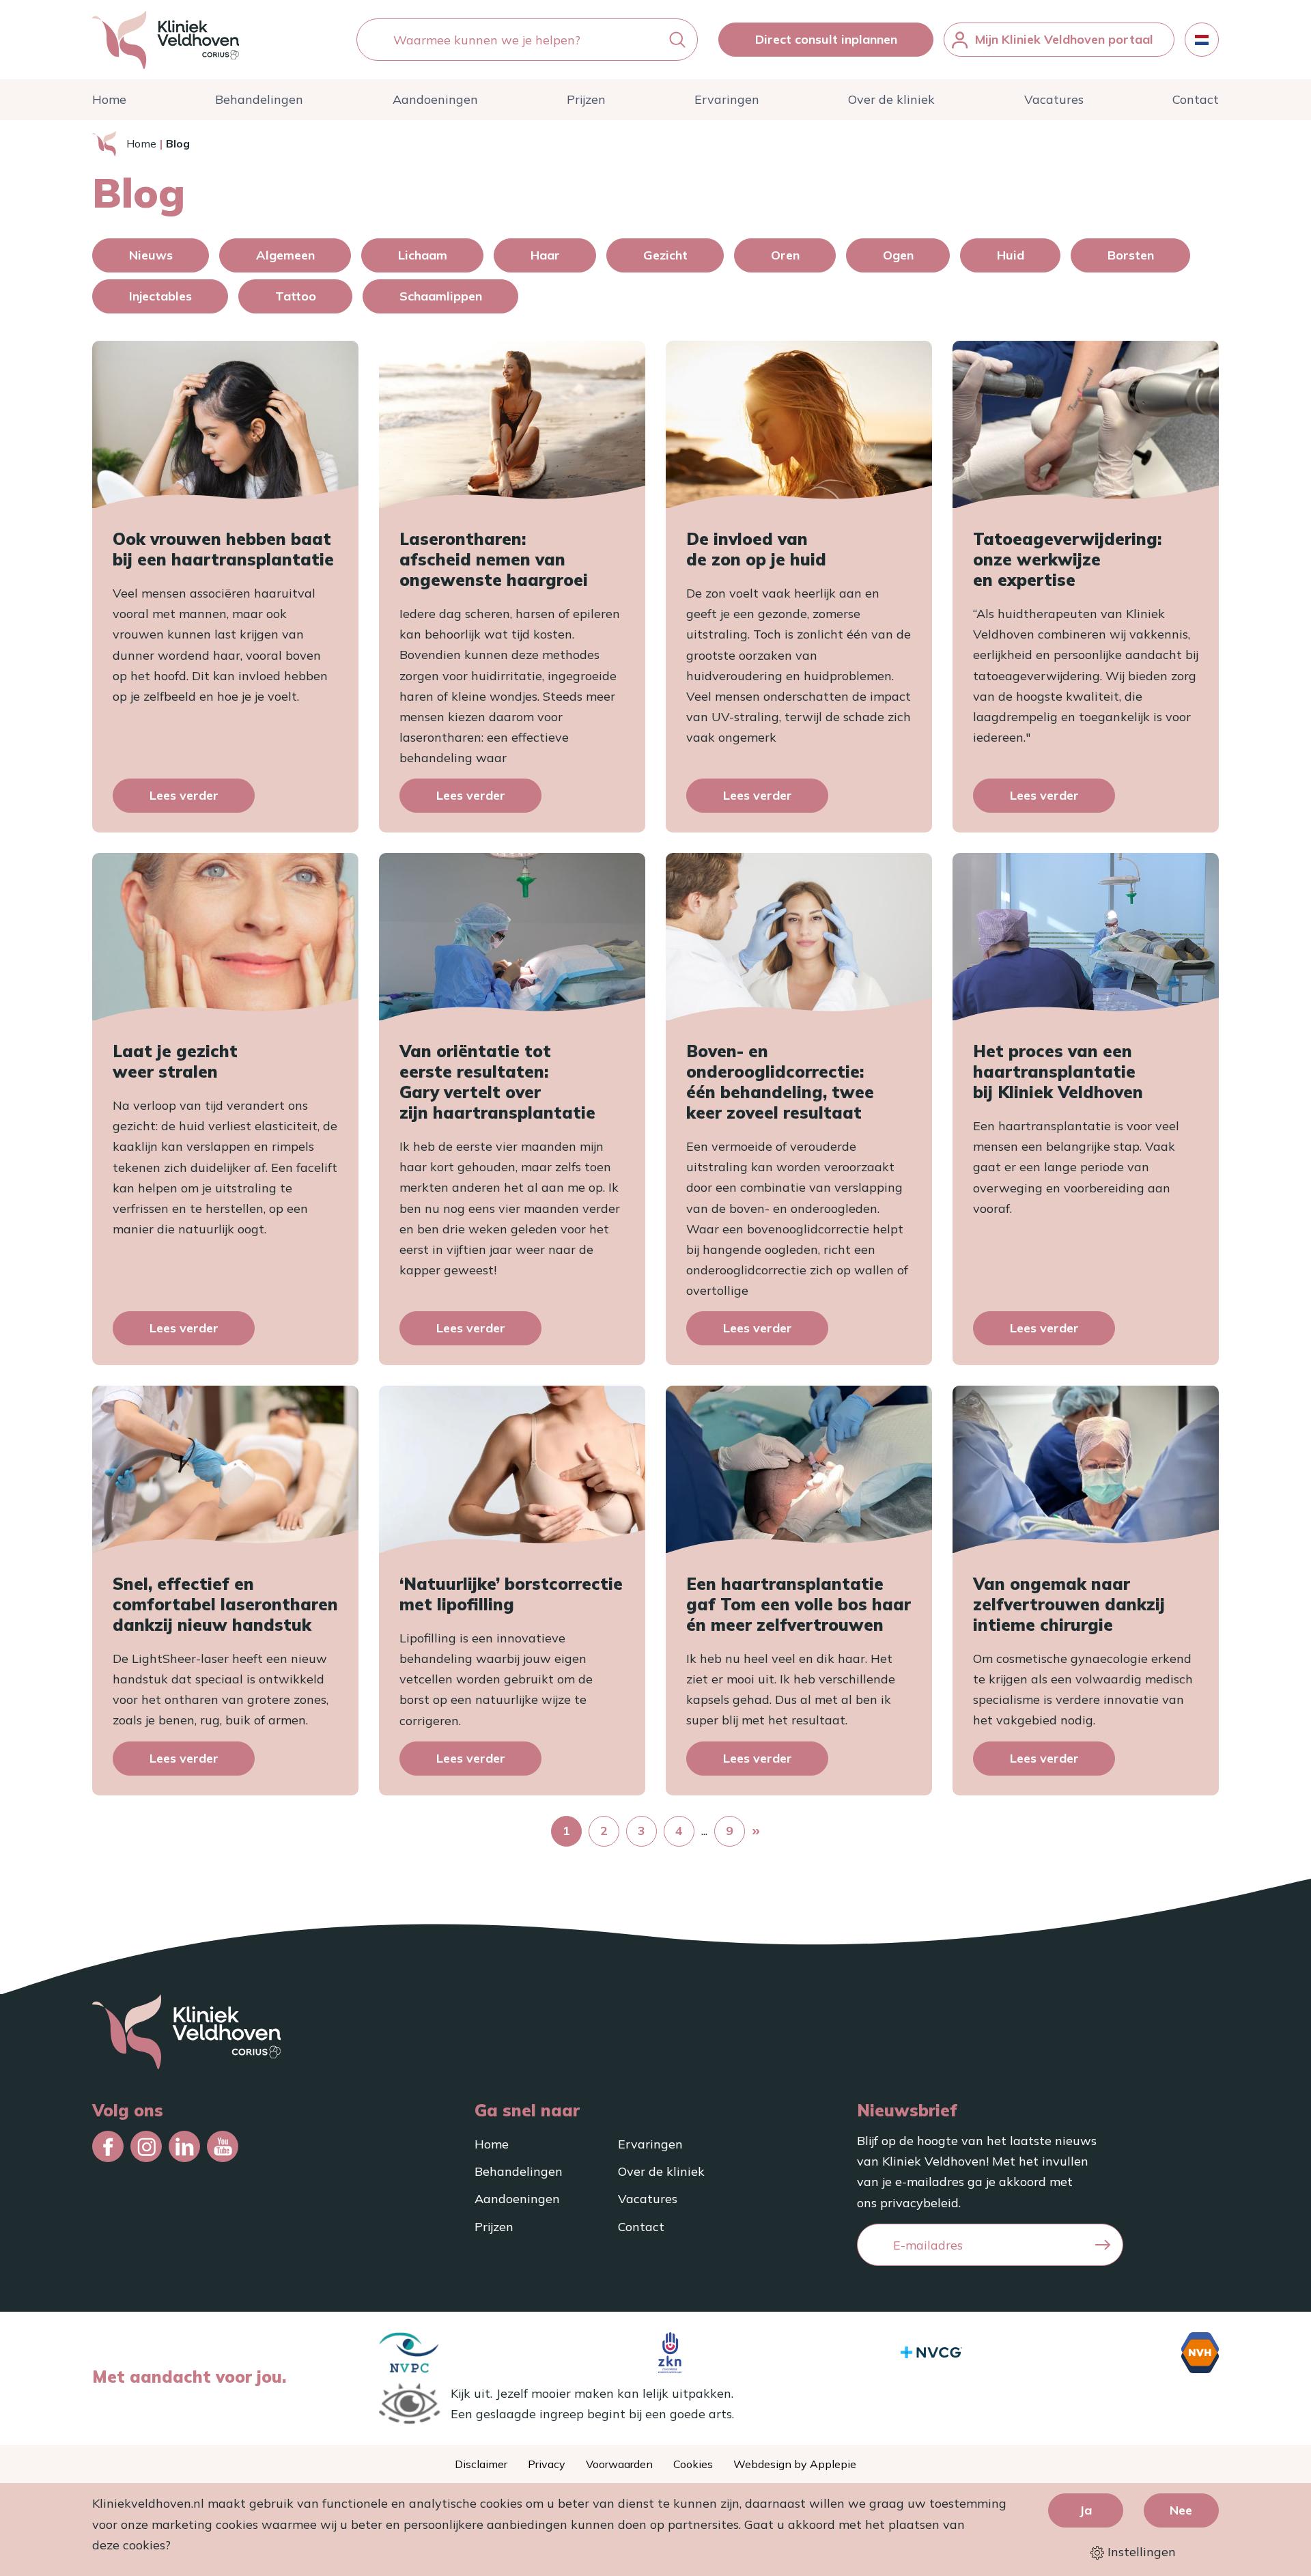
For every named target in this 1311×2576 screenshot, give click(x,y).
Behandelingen (259, 99)
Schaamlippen (441, 296)
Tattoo (296, 296)
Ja (1085, 2510)
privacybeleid (919, 2203)
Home (109, 99)
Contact (1196, 99)
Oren (785, 255)
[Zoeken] (677, 40)
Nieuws (151, 255)
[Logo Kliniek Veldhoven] (166, 40)
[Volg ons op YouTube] (223, 2146)
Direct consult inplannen (826, 39)
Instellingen (1140, 2552)
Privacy (547, 2464)
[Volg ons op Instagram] (146, 2146)
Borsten (1131, 255)
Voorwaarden (619, 2464)
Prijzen (586, 99)
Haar (545, 255)
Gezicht (665, 255)
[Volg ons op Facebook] (108, 2146)
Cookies (693, 2464)
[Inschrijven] (1103, 2245)
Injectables (160, 296)
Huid (1011, 255)
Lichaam (423, 255)
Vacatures (1054, 99)
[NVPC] (409, 2353)
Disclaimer (481, 2464)
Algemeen (285, 255)
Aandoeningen (435, 99)
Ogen (898, 255)
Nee (1181, 2510)
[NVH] (1200, 2353)
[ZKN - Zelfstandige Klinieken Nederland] (670, 2353)
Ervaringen (727, 99)
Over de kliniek (891, 99)
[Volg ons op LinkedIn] (184, 2146)
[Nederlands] (1202, 40)
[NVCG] (931, 2352)
